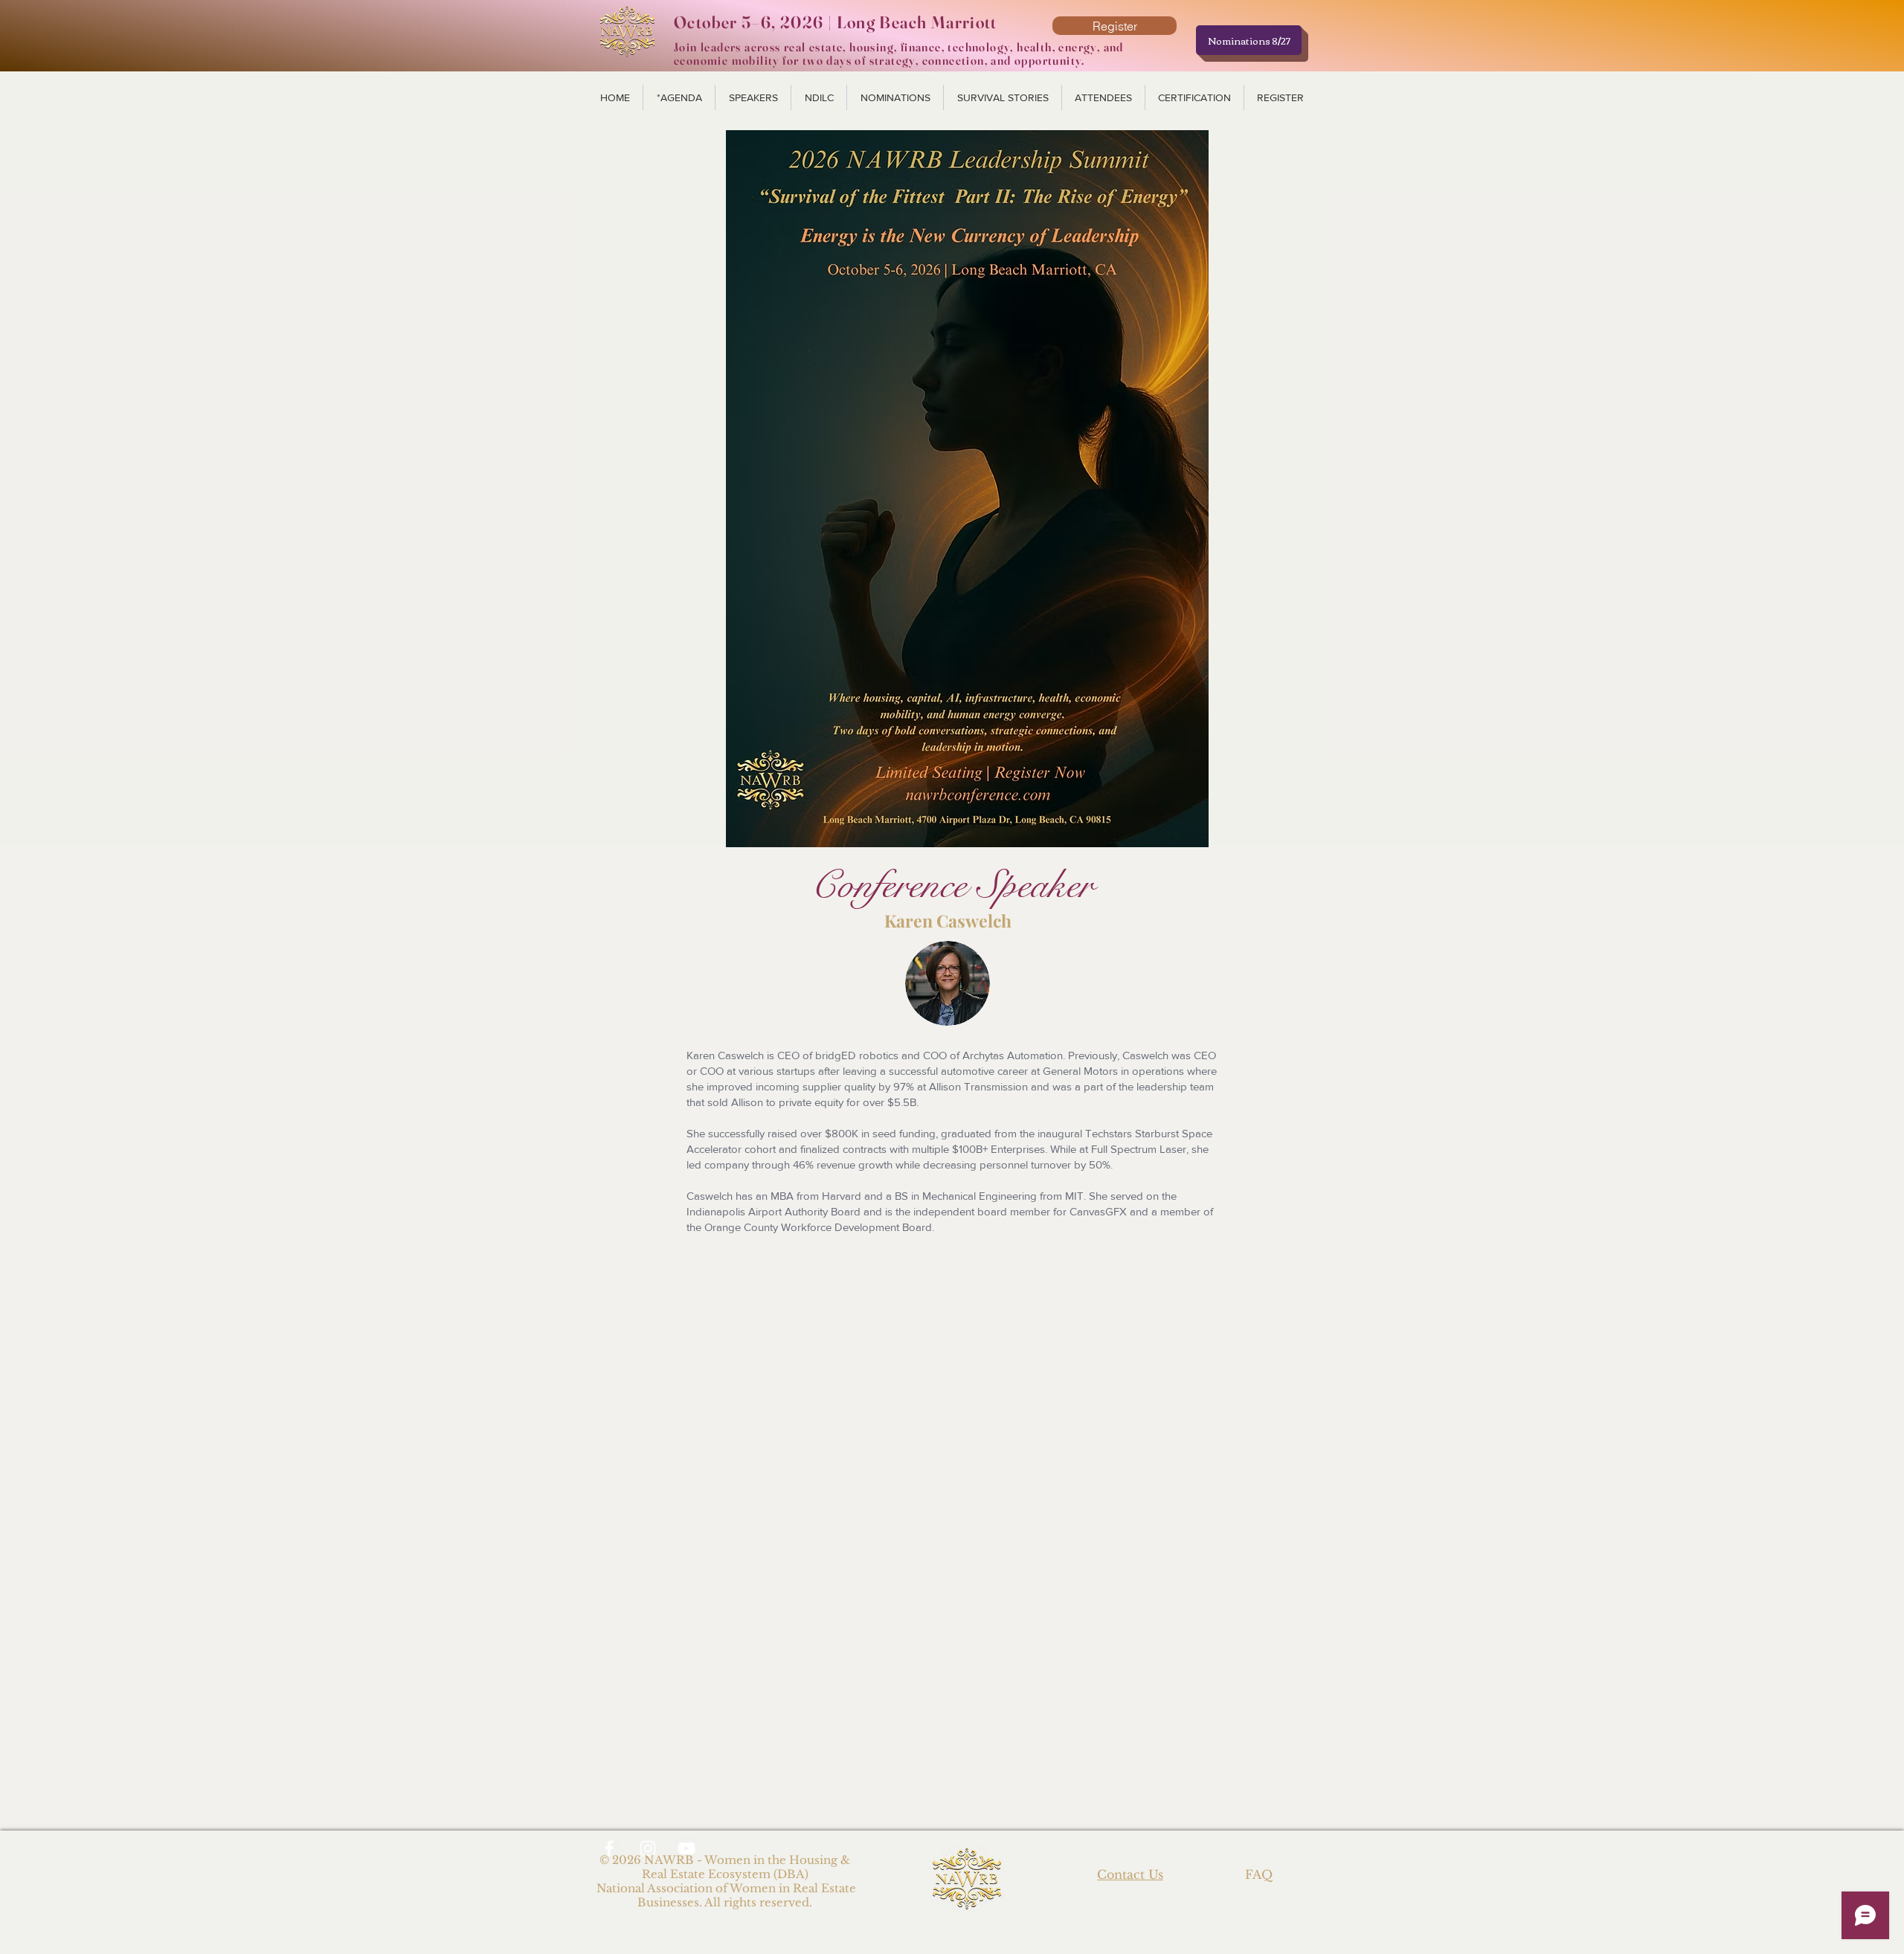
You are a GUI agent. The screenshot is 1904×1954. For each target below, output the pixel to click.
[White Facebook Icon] (609, 1848)
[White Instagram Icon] (648, 1848)
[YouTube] (686, 1848)
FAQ (1259, 1874)
